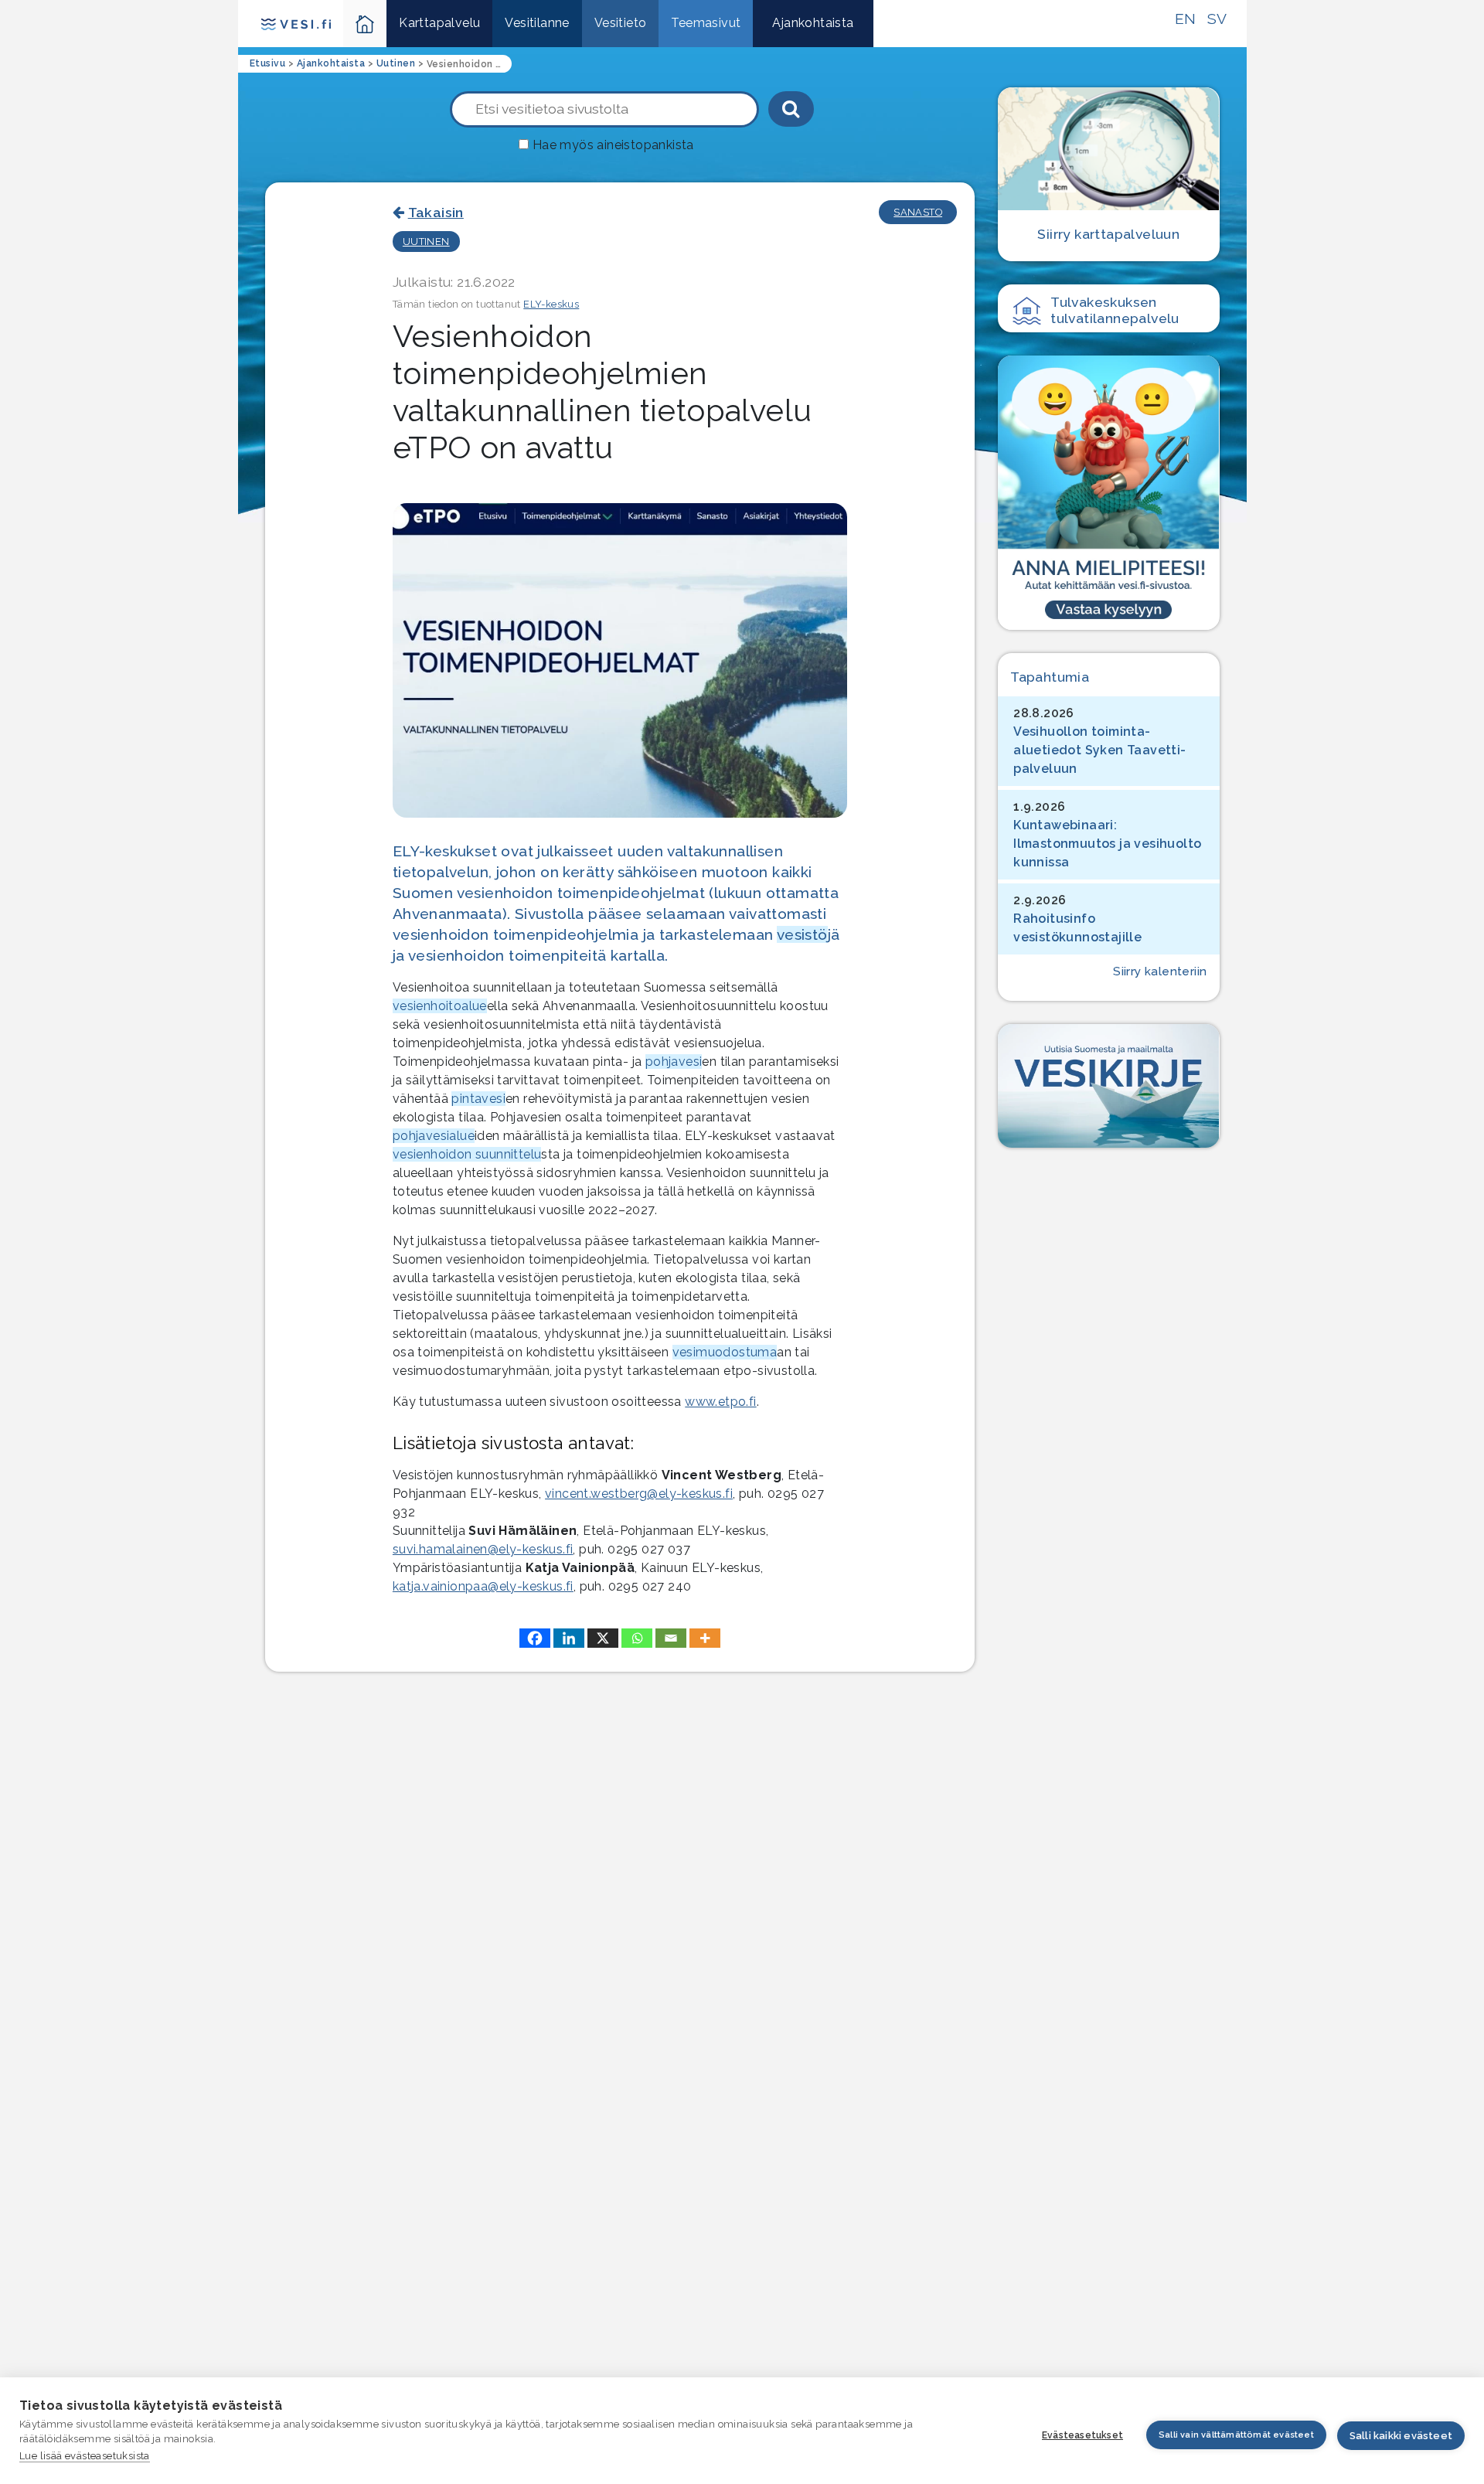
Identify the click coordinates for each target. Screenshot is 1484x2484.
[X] (603, 1638)
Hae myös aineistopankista (613, 145)
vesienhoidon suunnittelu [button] (467, 1154)
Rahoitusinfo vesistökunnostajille (1077, 928)
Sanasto (918, 212)
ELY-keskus (551, 304)
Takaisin (436, 212)
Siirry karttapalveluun (1108, 234)
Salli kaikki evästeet (1401, 2436)
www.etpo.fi (720, 1402)
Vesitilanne (537, 23)
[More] (705, 1638)
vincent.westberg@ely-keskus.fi (639, 1494)
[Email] (671, 1638)
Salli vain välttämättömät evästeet (1236, 2435)
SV (1217, 19)
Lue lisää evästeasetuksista (85, 2456)
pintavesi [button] (478, 1099)
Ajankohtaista (813, 23)
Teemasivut (706, 23)
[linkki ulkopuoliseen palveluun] (1108, 492)
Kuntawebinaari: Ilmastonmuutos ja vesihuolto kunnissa (1107, 844)
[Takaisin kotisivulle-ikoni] (365, 24)
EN (1186, 19)
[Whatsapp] (637, 1638)
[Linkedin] (569, 1638)
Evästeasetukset (1082, 2435)
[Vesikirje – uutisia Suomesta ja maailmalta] (1108, 1086)
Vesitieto (621, 23)
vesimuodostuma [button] (725, 1352)
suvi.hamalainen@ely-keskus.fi (483, 1549)
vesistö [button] (802, 934)
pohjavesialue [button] (434, 1136)
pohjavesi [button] (674, 1062)
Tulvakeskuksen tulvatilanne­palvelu (1115, 310)
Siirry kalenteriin (1160, 971)
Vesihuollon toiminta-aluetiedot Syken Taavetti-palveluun (1099, 750)
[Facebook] (535, 1638)
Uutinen (426, 242)
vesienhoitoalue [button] (440, 1006)
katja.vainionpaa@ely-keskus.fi (483, 1586)
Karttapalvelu (439, 23)
